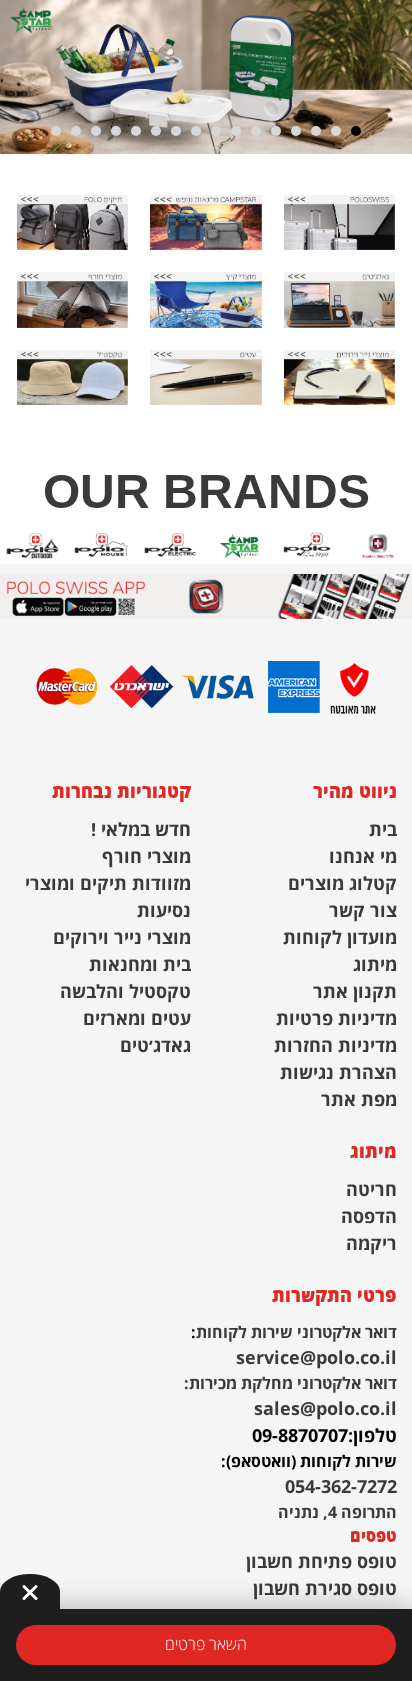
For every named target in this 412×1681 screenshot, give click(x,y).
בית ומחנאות (140, 965)
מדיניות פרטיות (336, 1019)
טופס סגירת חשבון (325, 1589)
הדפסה (369, 1217)
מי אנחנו (363, 857)
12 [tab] (136, 131)
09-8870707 (300, 1436)
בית (383, 830)
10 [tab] (176, 131)
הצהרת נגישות (338, 1073)
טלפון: (372, 1436)
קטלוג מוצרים (342, 884)
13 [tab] (116, 131)
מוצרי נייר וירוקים (122, 938)
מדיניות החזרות (335, 1046)
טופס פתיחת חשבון (321, 1562)
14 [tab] (96, 131)
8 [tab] (216, 131)
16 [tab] (56, 131)
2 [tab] (336, 131)
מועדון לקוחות (340, 938)
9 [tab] (196, 131)
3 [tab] (316, 131)
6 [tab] (256, 131)
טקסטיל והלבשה (125, 992)
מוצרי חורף (146, 857)
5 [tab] (276, 131)
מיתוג (375, 965)
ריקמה (371, 1244)
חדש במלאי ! (141, 830)
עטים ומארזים (137, 1019)
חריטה (371, 1190)
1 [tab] (356, 131)
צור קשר (363, 911)
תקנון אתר (355, 992)
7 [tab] (236, 131)
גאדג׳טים (155, 1046)
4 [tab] (296, 131)
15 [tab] (76, 131)
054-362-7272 (341, 1487)
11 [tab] (156, 131)
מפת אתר (359, 1100)
